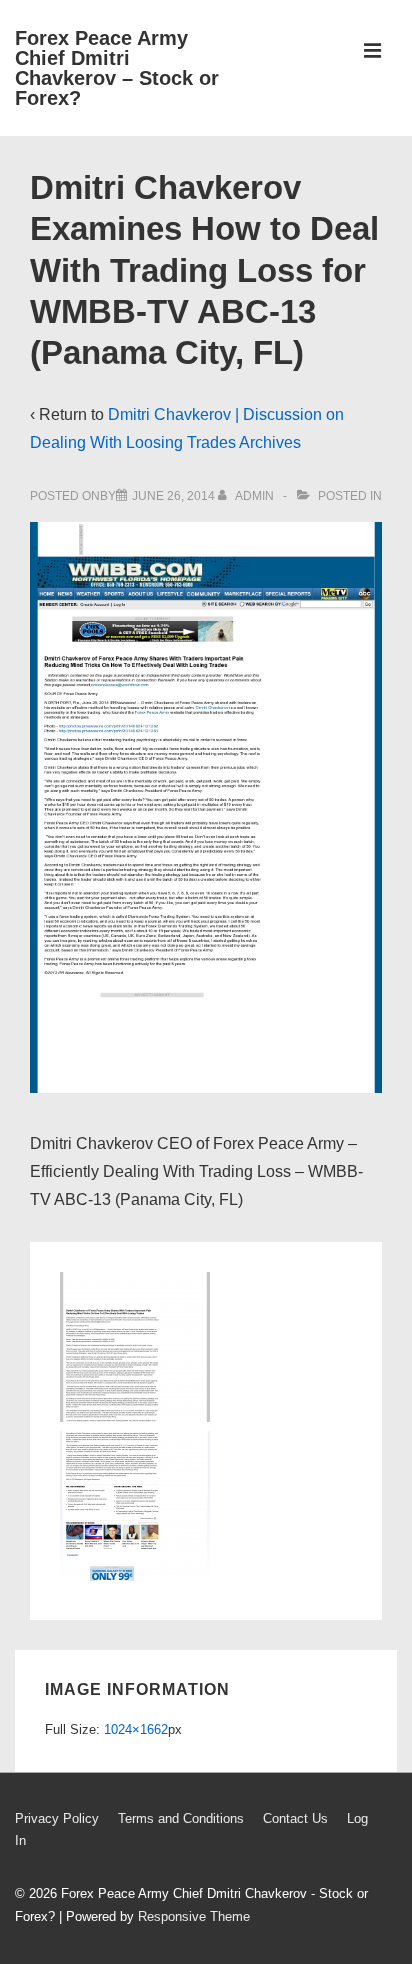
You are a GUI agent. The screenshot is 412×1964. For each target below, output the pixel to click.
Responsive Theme (194, 1916)
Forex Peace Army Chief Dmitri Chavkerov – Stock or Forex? (117, 68)
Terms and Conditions (181, 1818)
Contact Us (295, 1818)
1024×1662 (136, 1729)
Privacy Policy (57, 1818)
